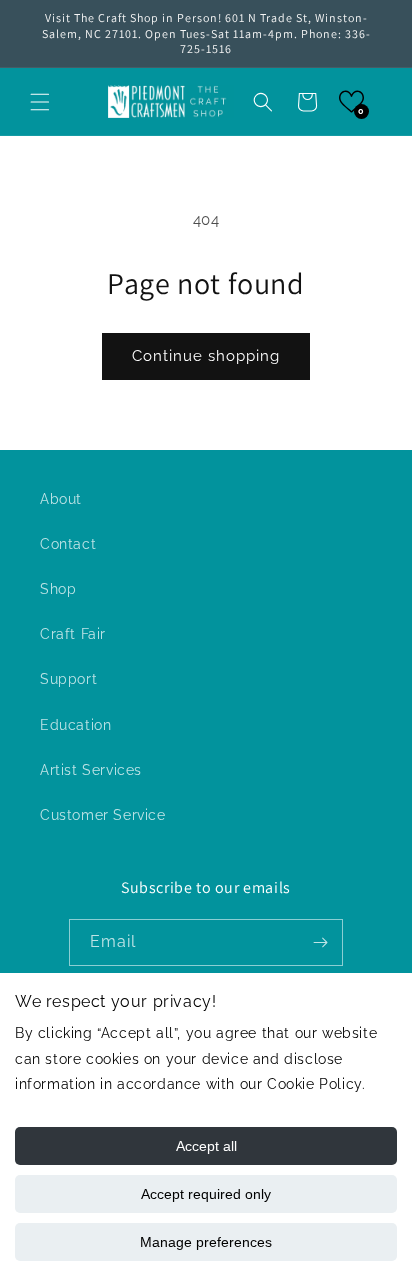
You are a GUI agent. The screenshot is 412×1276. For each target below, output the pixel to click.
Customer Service (103, 815)
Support (68, 679)
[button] (40, 102)
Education (75, 725)
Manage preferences (206, 1242)
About (61, 499)
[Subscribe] (320, 942)
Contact (68, 544)
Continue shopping (206, 356)
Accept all (206, 1146)
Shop (58, 589)
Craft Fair (73, 634)
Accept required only (206, 1194)
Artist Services (91, 770)
